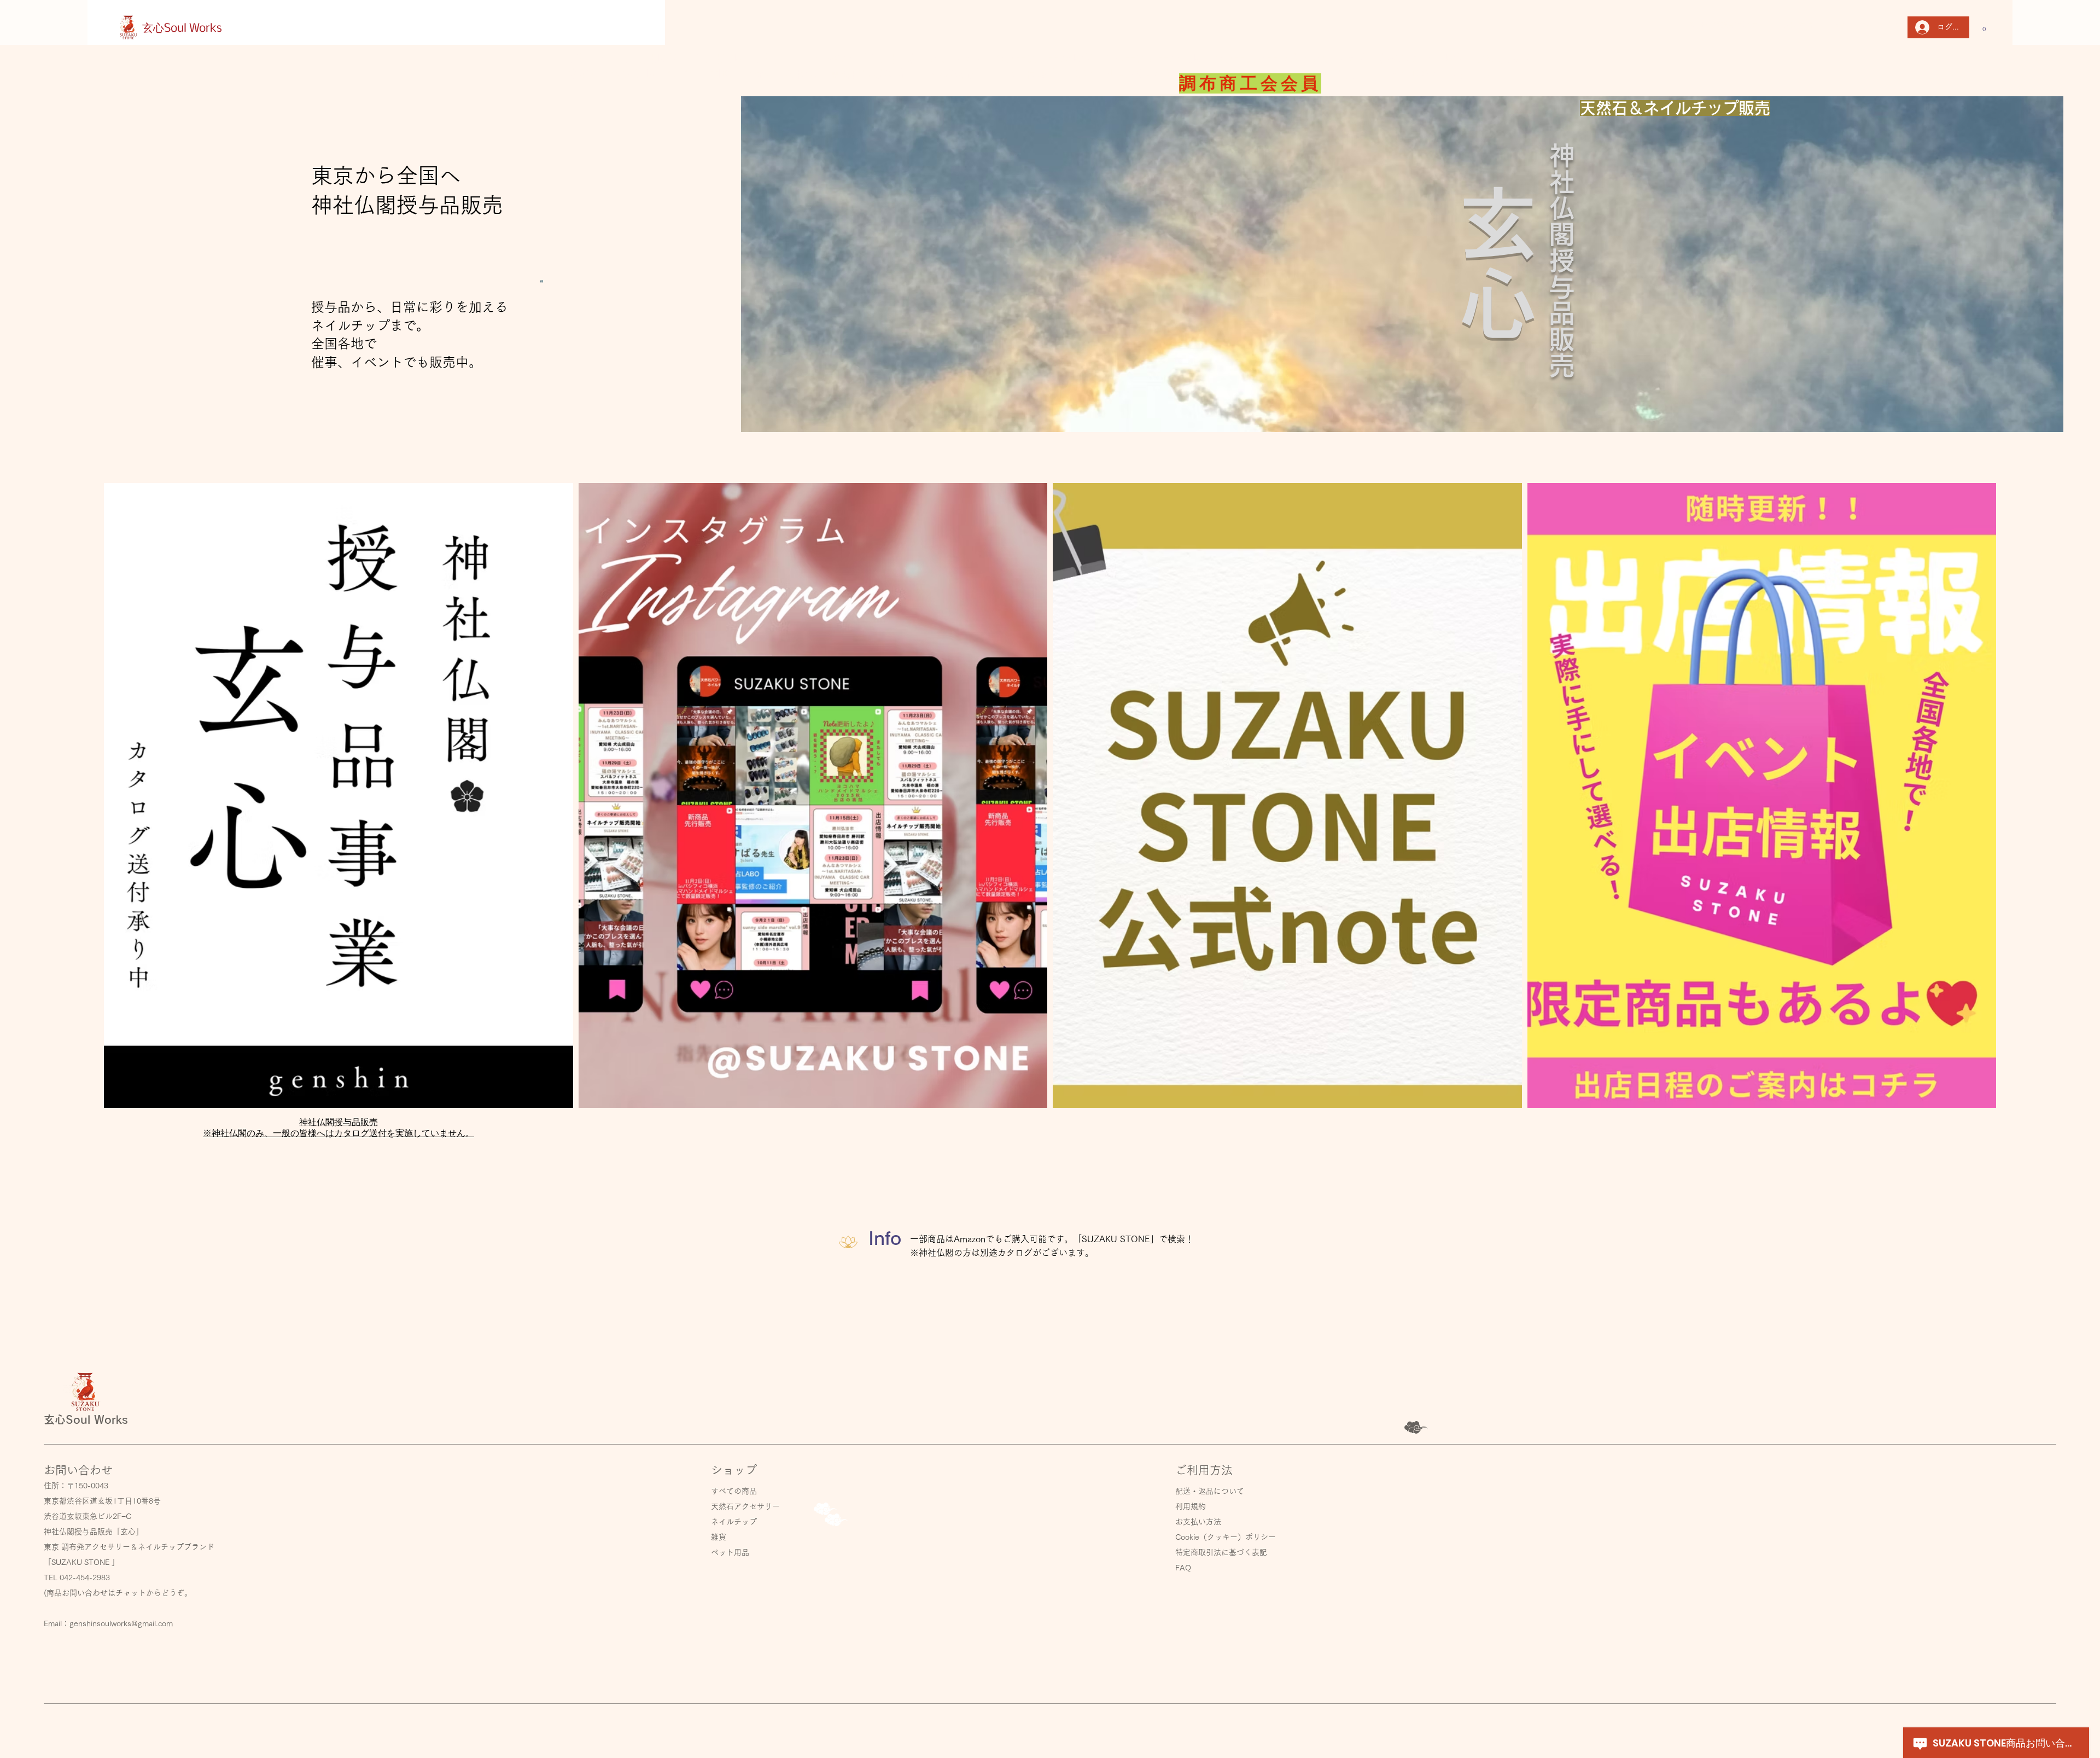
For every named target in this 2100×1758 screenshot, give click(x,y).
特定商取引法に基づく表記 (1221, 1552)
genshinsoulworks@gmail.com (121, 1623)
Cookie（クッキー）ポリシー (1226, 1537)
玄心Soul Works (183, 29)
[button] (1984, 27)
